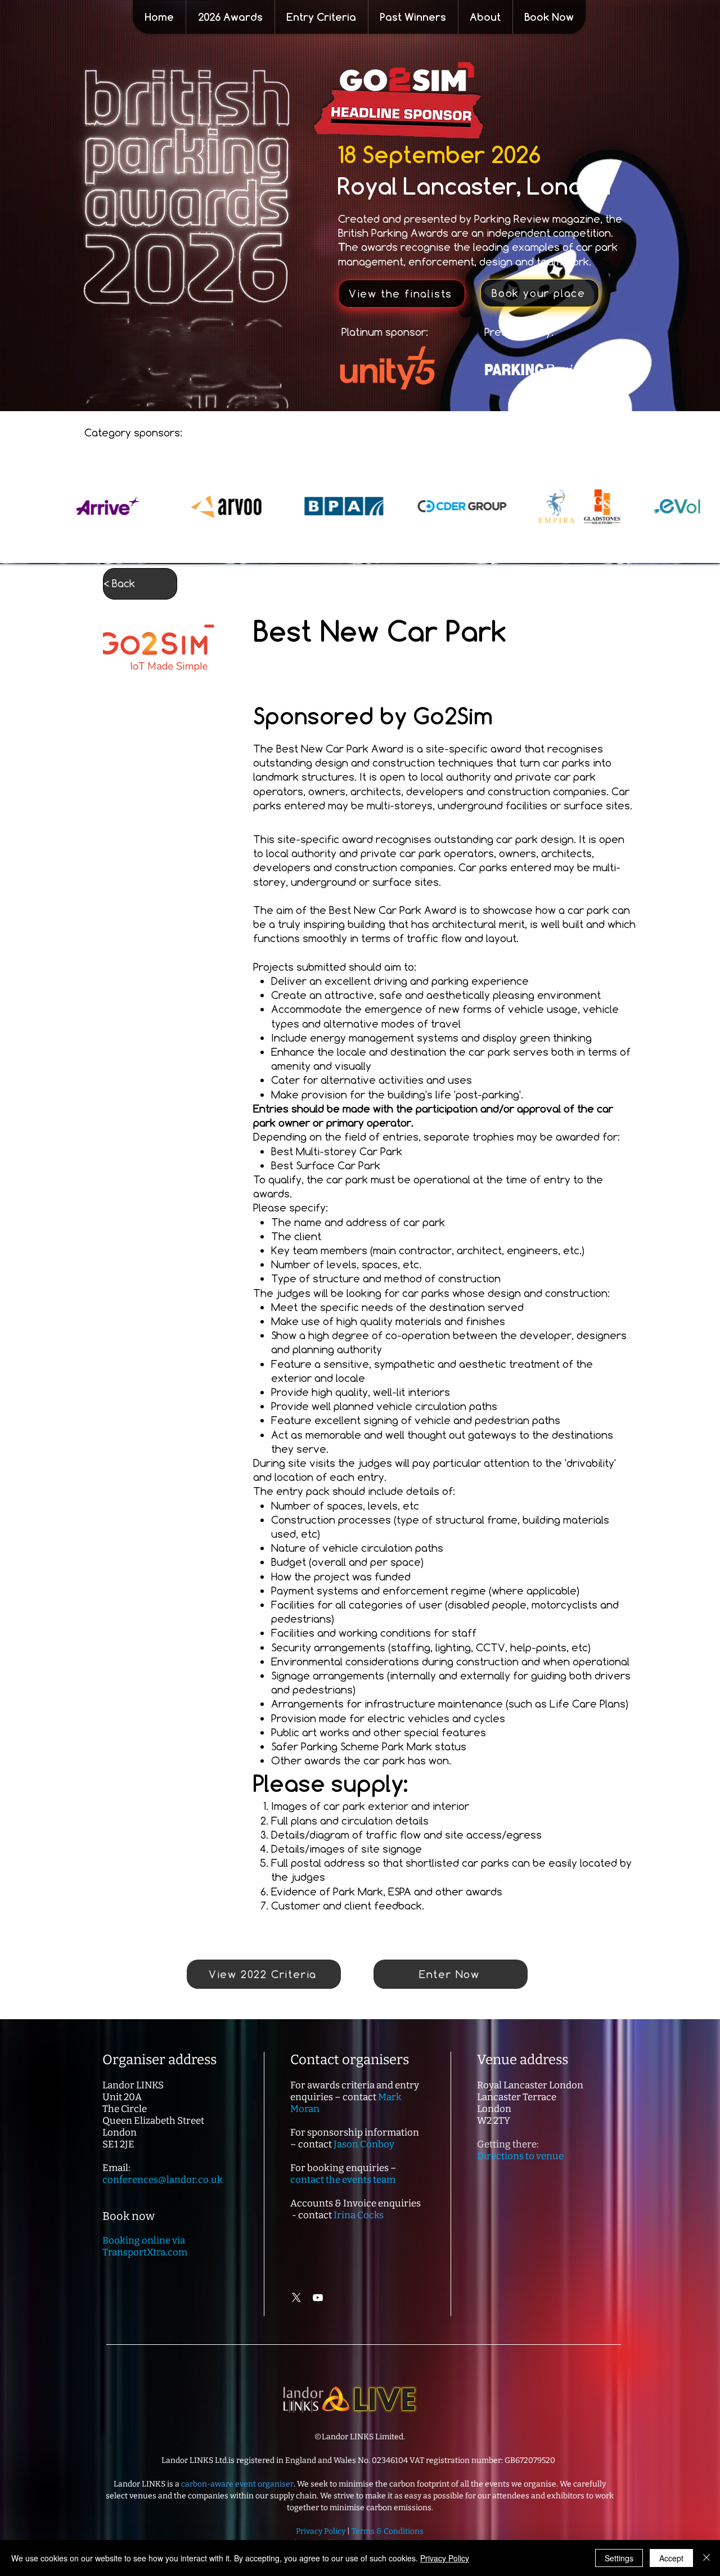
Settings (619, 2558)
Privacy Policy (445, 2558)
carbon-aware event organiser (237, 2484)
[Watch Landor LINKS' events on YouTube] (318, 2298)
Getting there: (508, 2144)
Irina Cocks (359, 2215)
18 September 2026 (439, 154)
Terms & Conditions (388, 2531)
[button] (230, 17)
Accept (671, 2558)
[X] (296, 2298)
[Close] (706, 2558)
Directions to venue (520, 2156)
